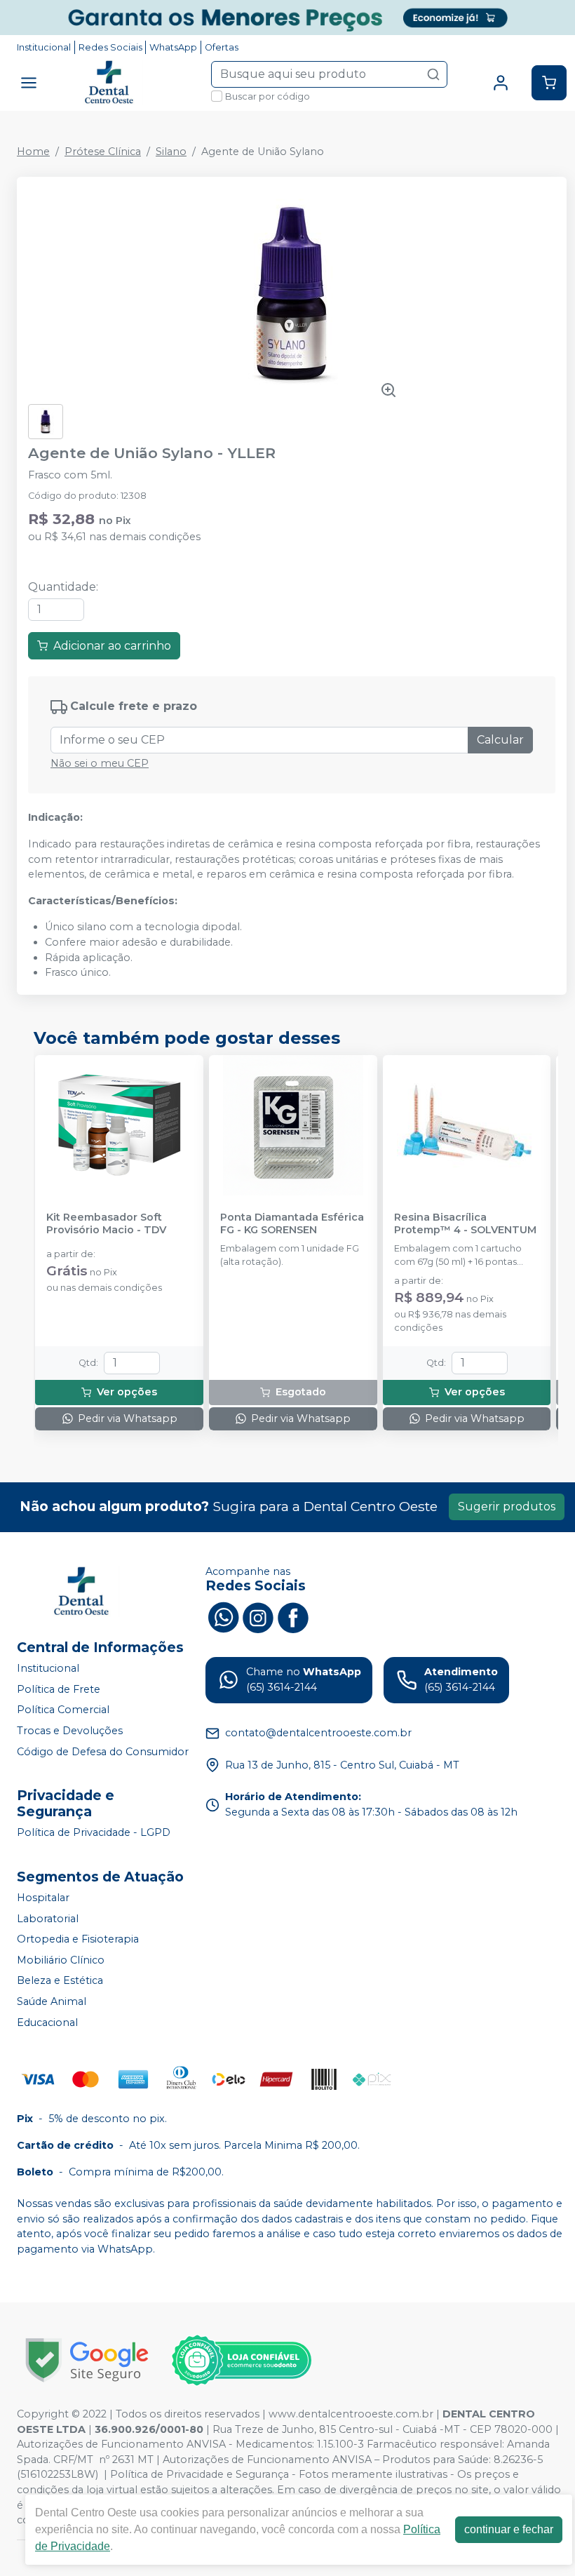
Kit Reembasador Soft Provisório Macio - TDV (106, 1223)
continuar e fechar (509, 2529)
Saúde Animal (52, 2001)
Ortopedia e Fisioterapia (78, 1939)
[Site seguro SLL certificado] (87, 2360)
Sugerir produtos (507, 1507)
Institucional (44, 47)
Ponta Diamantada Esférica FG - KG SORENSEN (292, 1223)
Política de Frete (59, 1689)
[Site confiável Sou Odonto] (241, 2361)
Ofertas (222, 47)
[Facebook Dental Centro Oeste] (293, 1616)
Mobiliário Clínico (61, 1960)
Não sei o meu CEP (100, 763)
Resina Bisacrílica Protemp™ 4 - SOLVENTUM (465, 1223)
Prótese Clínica (103, 152)
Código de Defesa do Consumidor (103, 1752)
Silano (171, 152)
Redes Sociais (110, 47)
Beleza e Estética (60, 1981)
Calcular (500, 740)
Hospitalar (43, 1898)
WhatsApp (173, 47)
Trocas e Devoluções (70, 1731)
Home (33, 152)
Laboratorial (48, 1919)
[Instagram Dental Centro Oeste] (258, 1616)
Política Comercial (63, 1710)
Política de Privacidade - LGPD (94, 1832)
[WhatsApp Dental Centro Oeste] (223, 1616)
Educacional (47, 2022)
